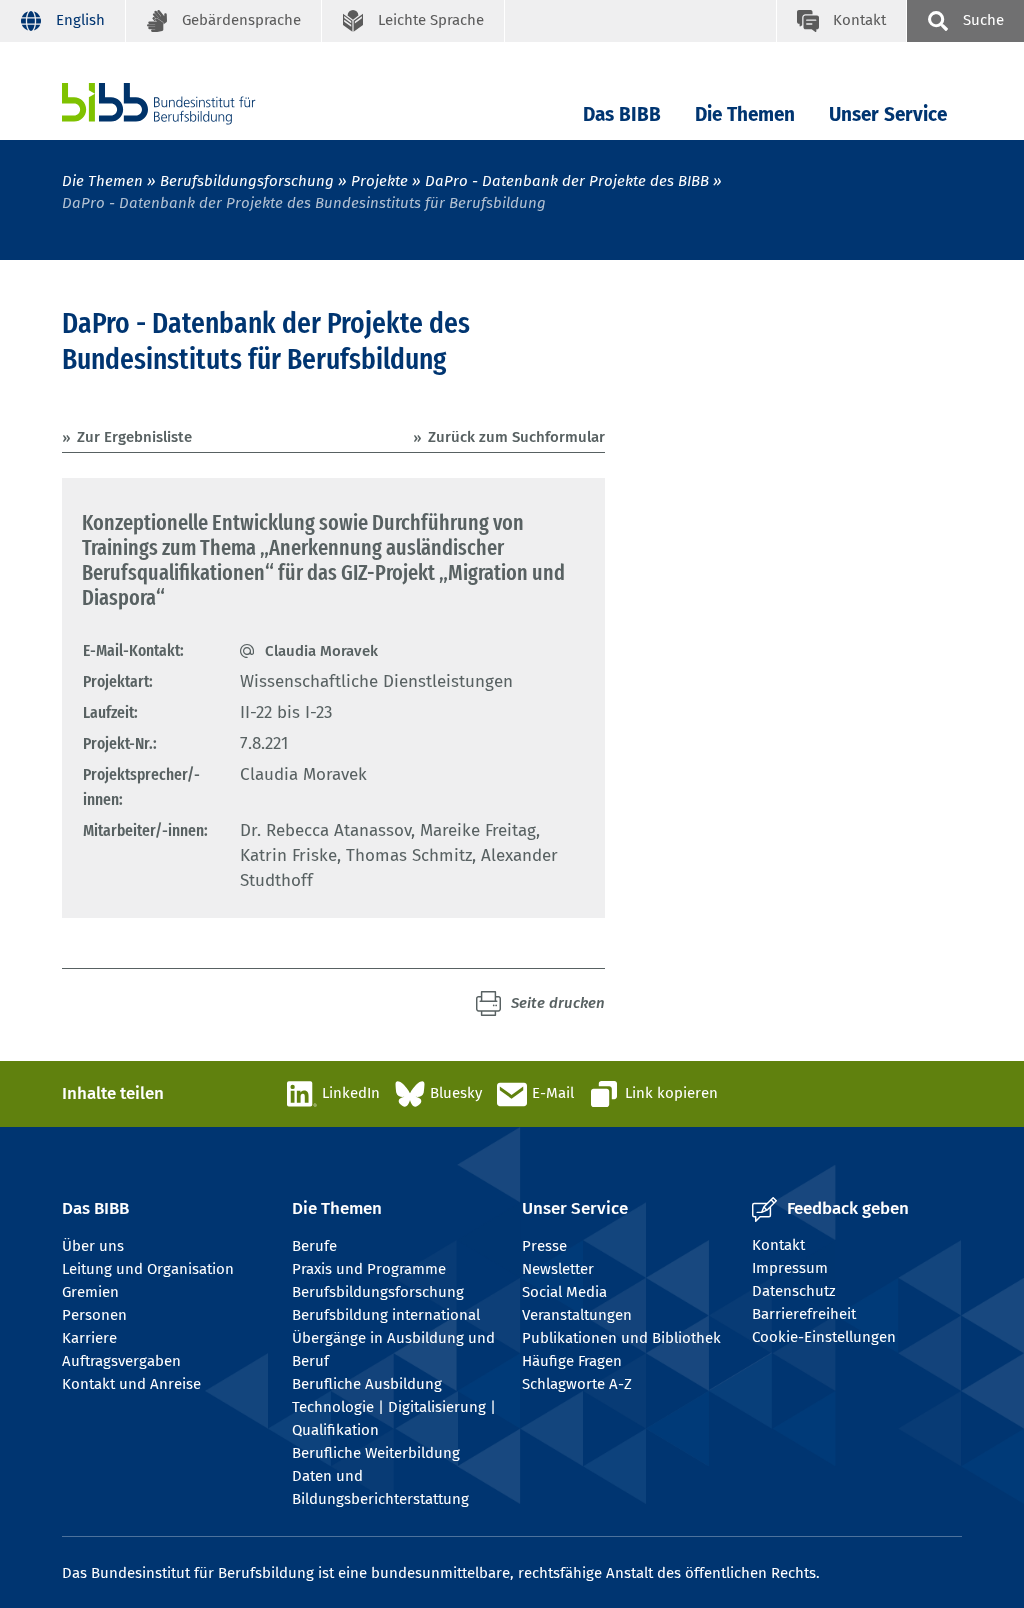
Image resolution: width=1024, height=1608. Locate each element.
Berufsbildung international (386, 1315)
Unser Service (888, 114)
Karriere (89, 1338)
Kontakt (778, 1245)
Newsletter (558, 1269)
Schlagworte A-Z (577, 1384)
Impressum (790, 1268)
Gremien (90, 1292)
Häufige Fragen (572, 1361)
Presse (544, 1246)
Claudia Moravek (321, 651)
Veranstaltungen (577, 1315)
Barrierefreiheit (804, 1314)
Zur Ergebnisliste (134, 437)
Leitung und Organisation (148, 1269)
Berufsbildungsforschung (247, 181)
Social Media (564, 1292)
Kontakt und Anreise (131, 1384)
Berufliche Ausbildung (367, 1384)
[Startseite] (189, 103)
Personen (94, 1315)
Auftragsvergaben (121, 1361)
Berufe (314, 1246)
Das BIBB (622, 114)
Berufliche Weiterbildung (376, 1453)
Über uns (93, 1246)
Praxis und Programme (369, 1269)
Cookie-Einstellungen (824, 1337)
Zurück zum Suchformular (516, 437)
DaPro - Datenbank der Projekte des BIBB (567, 181)
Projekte (379, 181)
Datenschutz (794, 1291)
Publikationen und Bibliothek (621, 1338)
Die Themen (745, 114)
